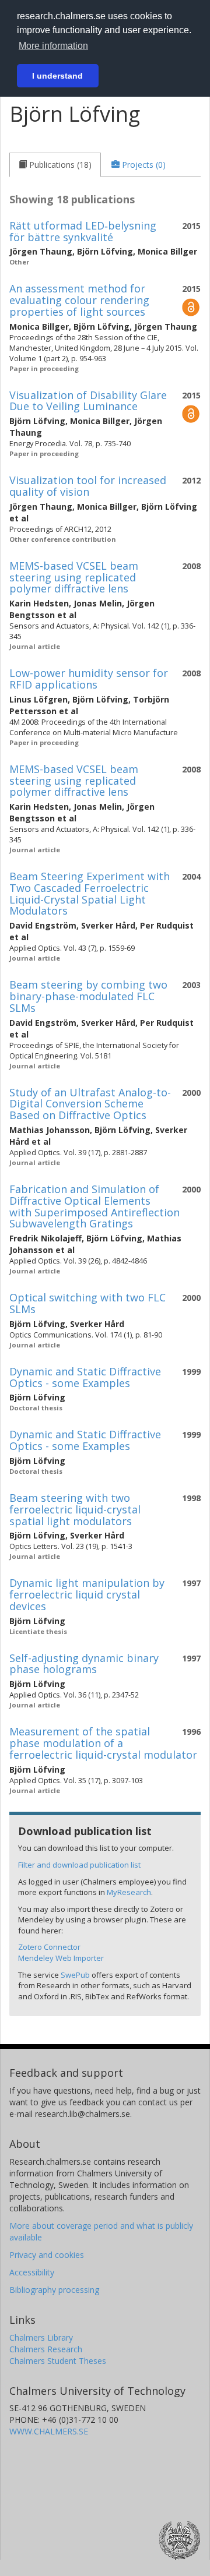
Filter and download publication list (79, 1865)
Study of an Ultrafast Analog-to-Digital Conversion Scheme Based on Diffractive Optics (90, 1104)
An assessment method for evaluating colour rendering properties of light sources (79, 300)
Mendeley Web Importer (61, 1958)
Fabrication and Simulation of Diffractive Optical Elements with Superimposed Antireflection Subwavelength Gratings (94, 1206)
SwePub (75, 1975)
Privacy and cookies (47, 2255)
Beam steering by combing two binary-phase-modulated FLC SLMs (88, 996)
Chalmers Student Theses (58, 2361)
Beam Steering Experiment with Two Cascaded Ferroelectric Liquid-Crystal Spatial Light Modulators (90, 893)
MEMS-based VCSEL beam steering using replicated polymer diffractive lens (74, 577)
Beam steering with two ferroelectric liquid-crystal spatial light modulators (75, 1509)
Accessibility (32, 2272)
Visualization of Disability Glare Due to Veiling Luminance (88, 401)
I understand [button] (57, 76)
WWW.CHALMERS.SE (49, 2431)
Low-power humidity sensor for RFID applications (89, 679)
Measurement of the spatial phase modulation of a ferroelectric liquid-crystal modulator (103, 1743)
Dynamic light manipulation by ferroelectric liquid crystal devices (87, 1594)
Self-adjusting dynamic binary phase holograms (84, 1664)
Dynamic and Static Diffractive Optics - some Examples (85, 1377)
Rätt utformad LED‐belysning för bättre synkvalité (83, 231)
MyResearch (129, 1892)
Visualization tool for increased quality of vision (88, 486)
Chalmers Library (41, 2337)
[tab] (55, 165)
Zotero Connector (49, 1947)
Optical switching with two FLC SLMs (87, 1303)
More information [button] (53, 46)
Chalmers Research (46, 2349)
